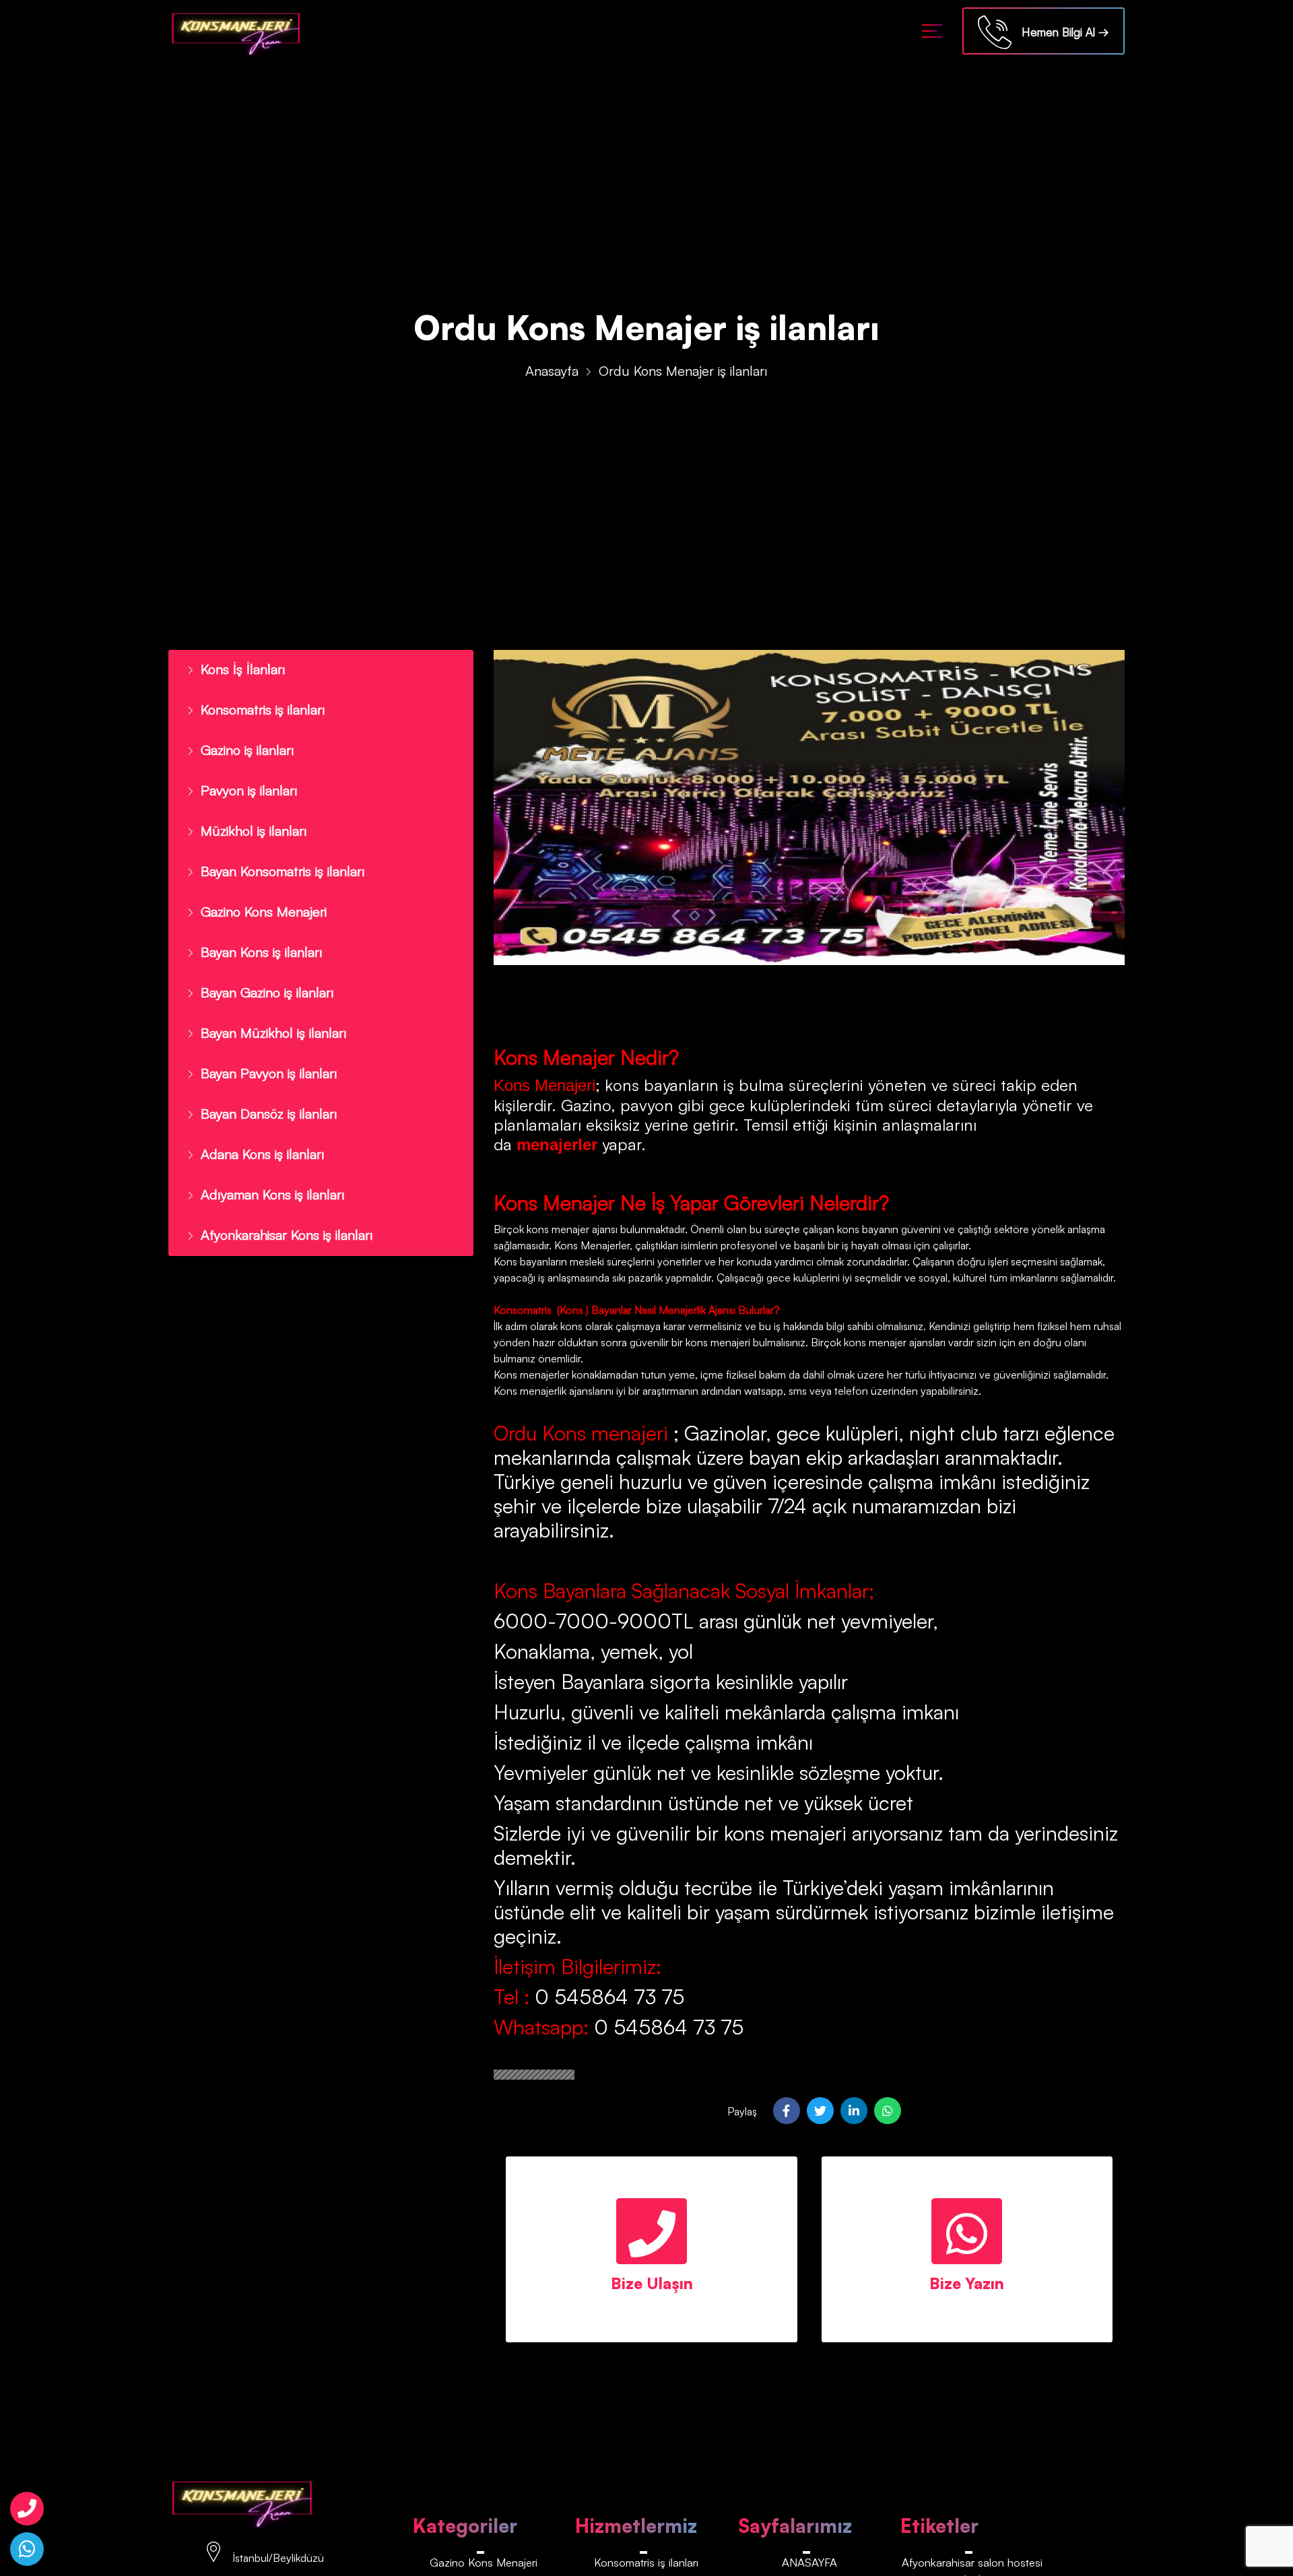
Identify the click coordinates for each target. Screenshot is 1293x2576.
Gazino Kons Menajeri (259, 898)
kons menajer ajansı (571, 1229)
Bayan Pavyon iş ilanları (262, 1052)
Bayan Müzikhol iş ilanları (266, 1014)
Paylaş (742, 2111)
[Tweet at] (820, 2111)
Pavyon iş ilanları (244, 783)
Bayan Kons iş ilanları (256, 937)
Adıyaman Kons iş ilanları (266, 1167)
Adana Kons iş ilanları (256, 1129)
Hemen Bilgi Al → (1060, 32)
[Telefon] (27, 2509)
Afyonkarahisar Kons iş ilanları (279, 1206)
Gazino (586, 1105)
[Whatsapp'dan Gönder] (888, 2111)
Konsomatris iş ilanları (258, 706)
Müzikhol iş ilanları (248, 822)
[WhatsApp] (27, 2549)
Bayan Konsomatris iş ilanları (276, 860)
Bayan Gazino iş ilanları (261, 975)
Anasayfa (552, 371)
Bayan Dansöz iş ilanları (263, 1090)
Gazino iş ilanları (243, 745)
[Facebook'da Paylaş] (787, 2111)
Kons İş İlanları (238, 668)
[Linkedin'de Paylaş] (854, 2111)
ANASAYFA (809, 2562)
